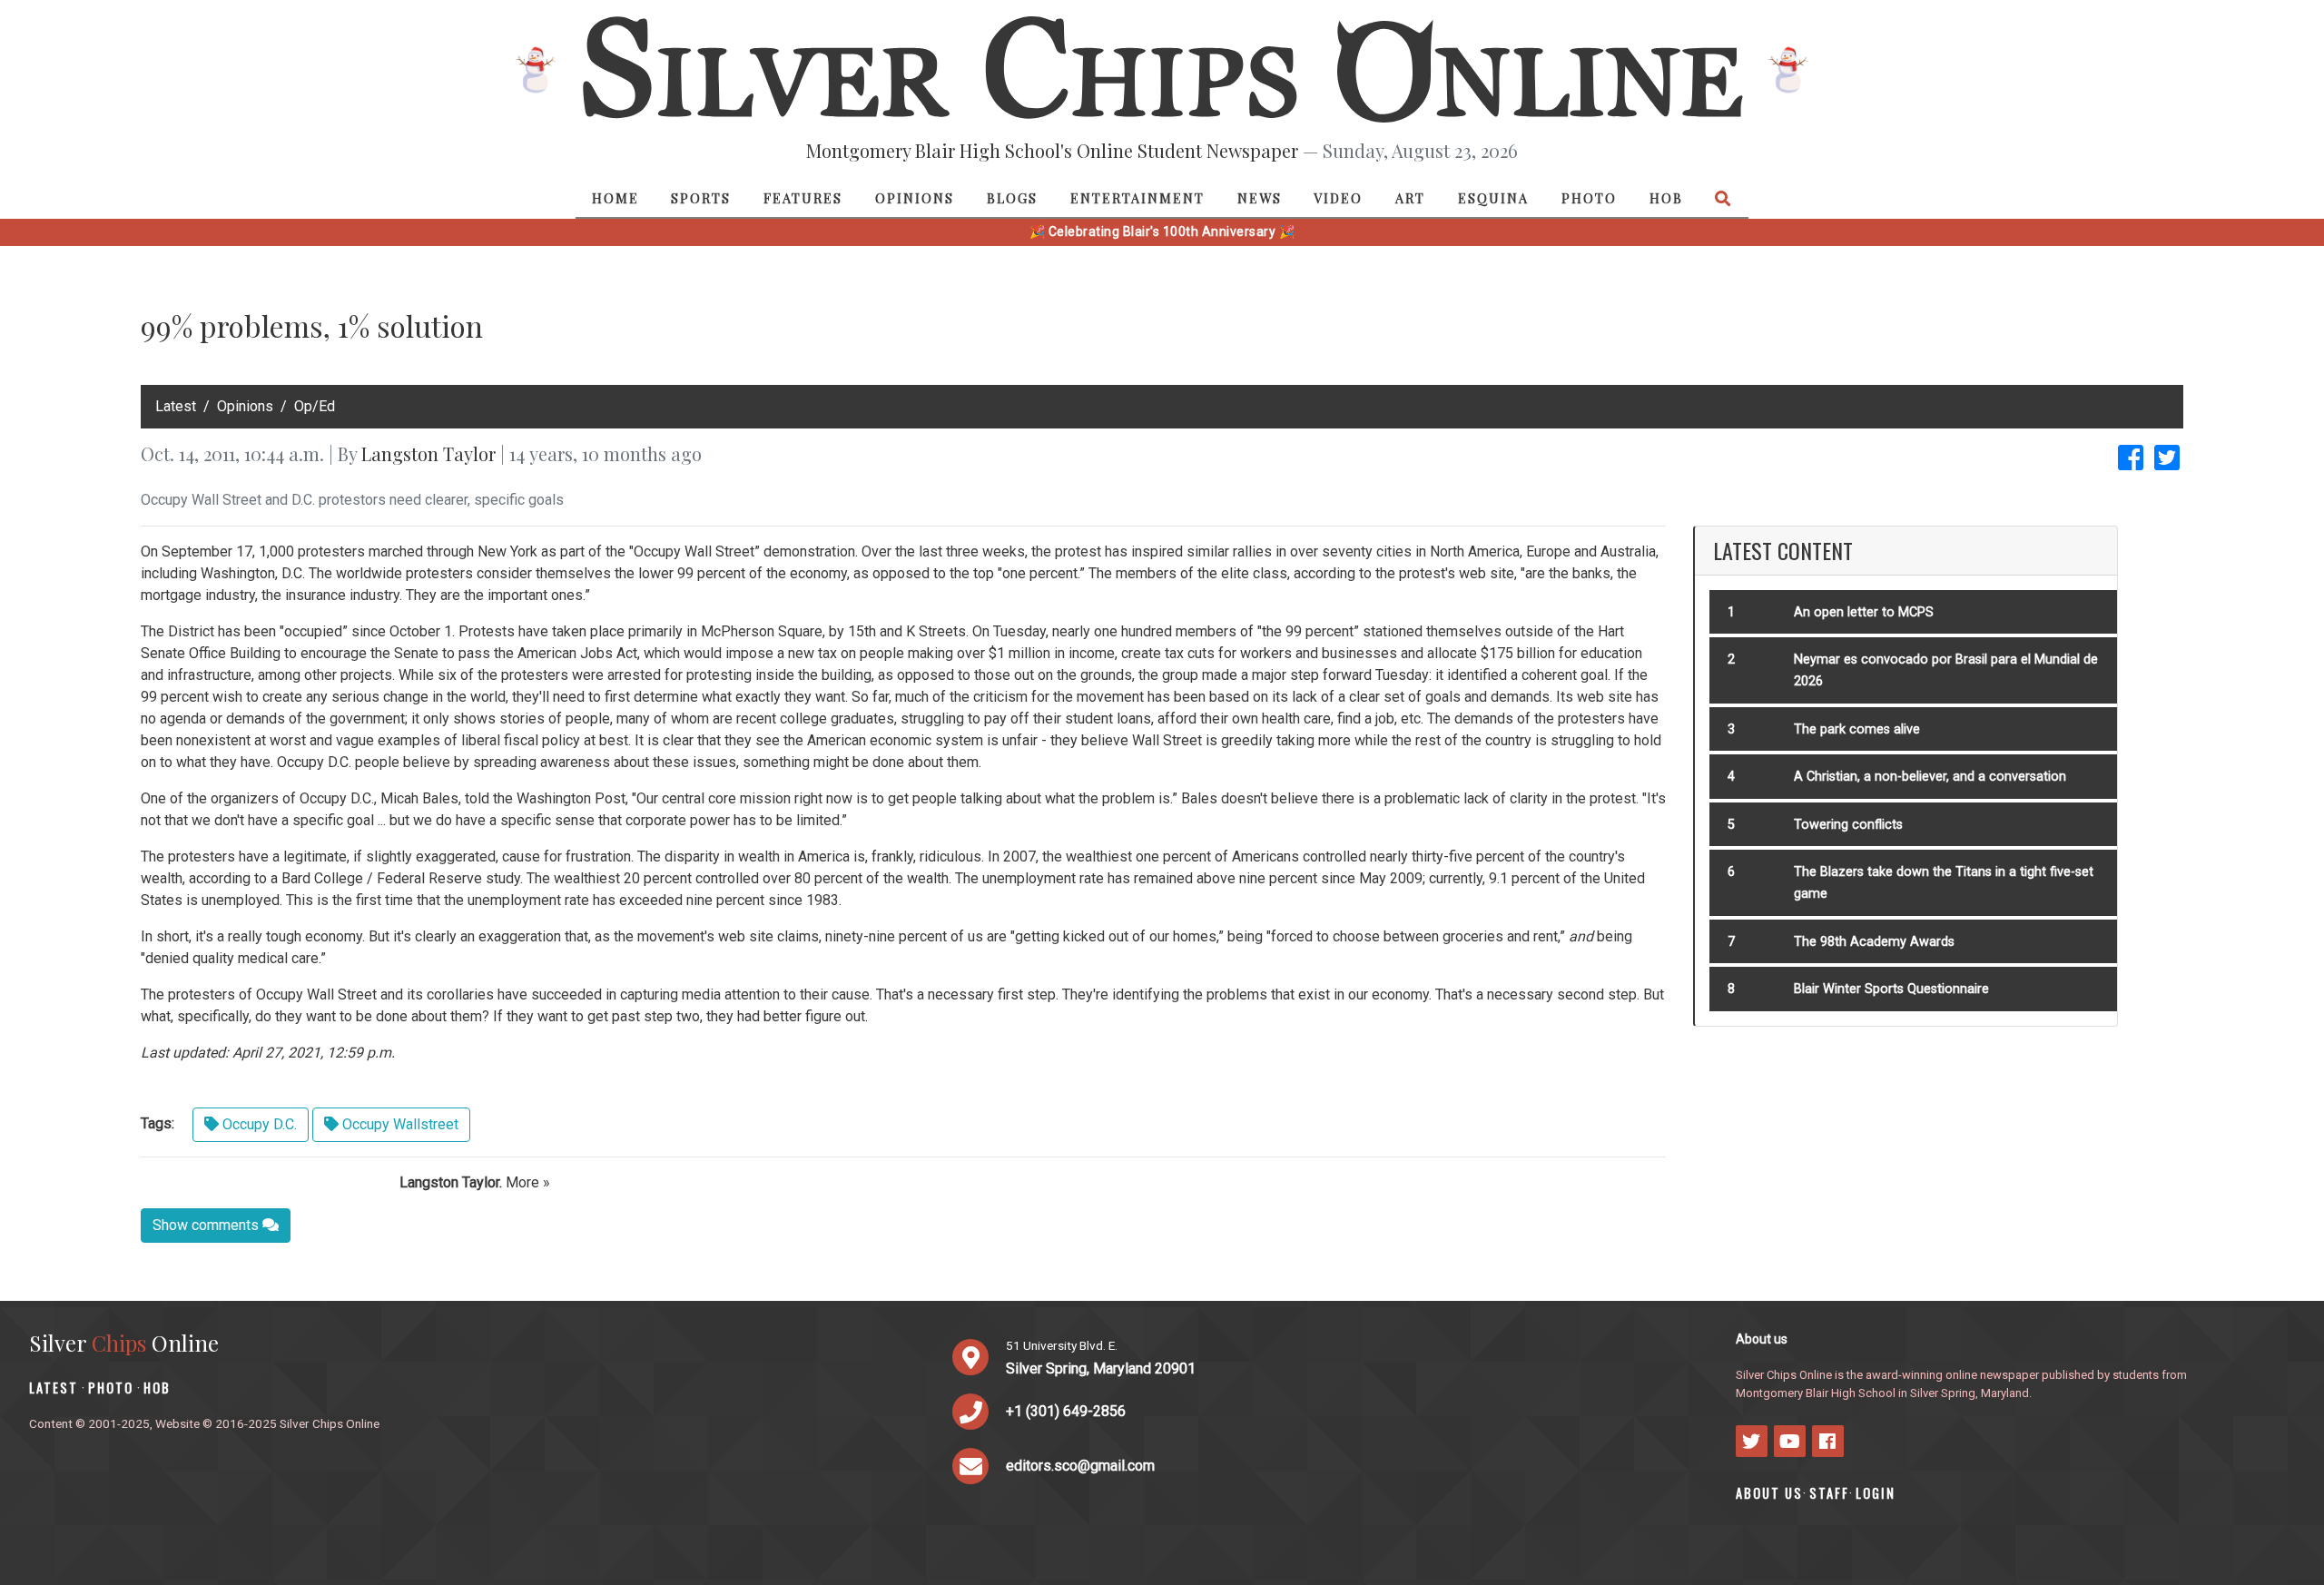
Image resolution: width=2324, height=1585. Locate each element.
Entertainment (1137, 198)
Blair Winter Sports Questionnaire (1891, 989)
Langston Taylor (428, 453)
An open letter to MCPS (1864, 612)
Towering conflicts (1848, 825)
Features (803, 198)
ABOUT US (1769, 1493)
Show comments (207, 1225)
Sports (701, 198)
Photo (1589, 198)
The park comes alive (1857, 729)
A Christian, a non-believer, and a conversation (1930, 777)
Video (1338, 198)
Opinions (915, 198)
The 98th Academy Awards (1874, 942)
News (1260, 198)
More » (528, 1182)
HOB (1666, 198)
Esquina (1493, 198)
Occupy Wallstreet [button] (399, 1124)
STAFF (1829, 1493)
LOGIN (1876, 1493)
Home (615, 198)
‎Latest (176, 406)
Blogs (1012, 198)
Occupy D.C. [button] (258, 1124)
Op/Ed (315, 406)
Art (1410, 198)
